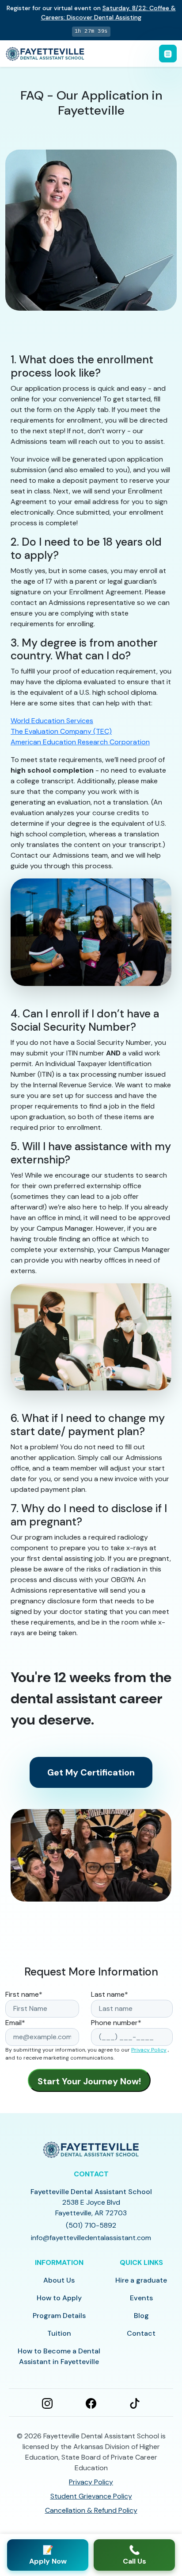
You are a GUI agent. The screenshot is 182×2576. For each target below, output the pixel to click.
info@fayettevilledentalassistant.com (91, 2238)
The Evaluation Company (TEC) (61, 731)
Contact (141, 2333)
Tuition (59, 2333)
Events (141, 2298)
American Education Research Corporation (80, 742)
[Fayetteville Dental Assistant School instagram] (47, 2403)
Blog (141, 2316)
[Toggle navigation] (168, 54)
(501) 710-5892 (91, 2225)
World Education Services (52, 721)
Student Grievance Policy (91, 2496)
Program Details (59, 2316)
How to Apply (59, 2298)
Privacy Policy (149, 2050)
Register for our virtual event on (91, 13)
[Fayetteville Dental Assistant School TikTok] (135, 2403)
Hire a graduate (141, 2280)
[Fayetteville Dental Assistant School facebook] (91, 2403)
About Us (59, 2280)
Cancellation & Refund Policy (91, 2510)
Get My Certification (91, 1772)
